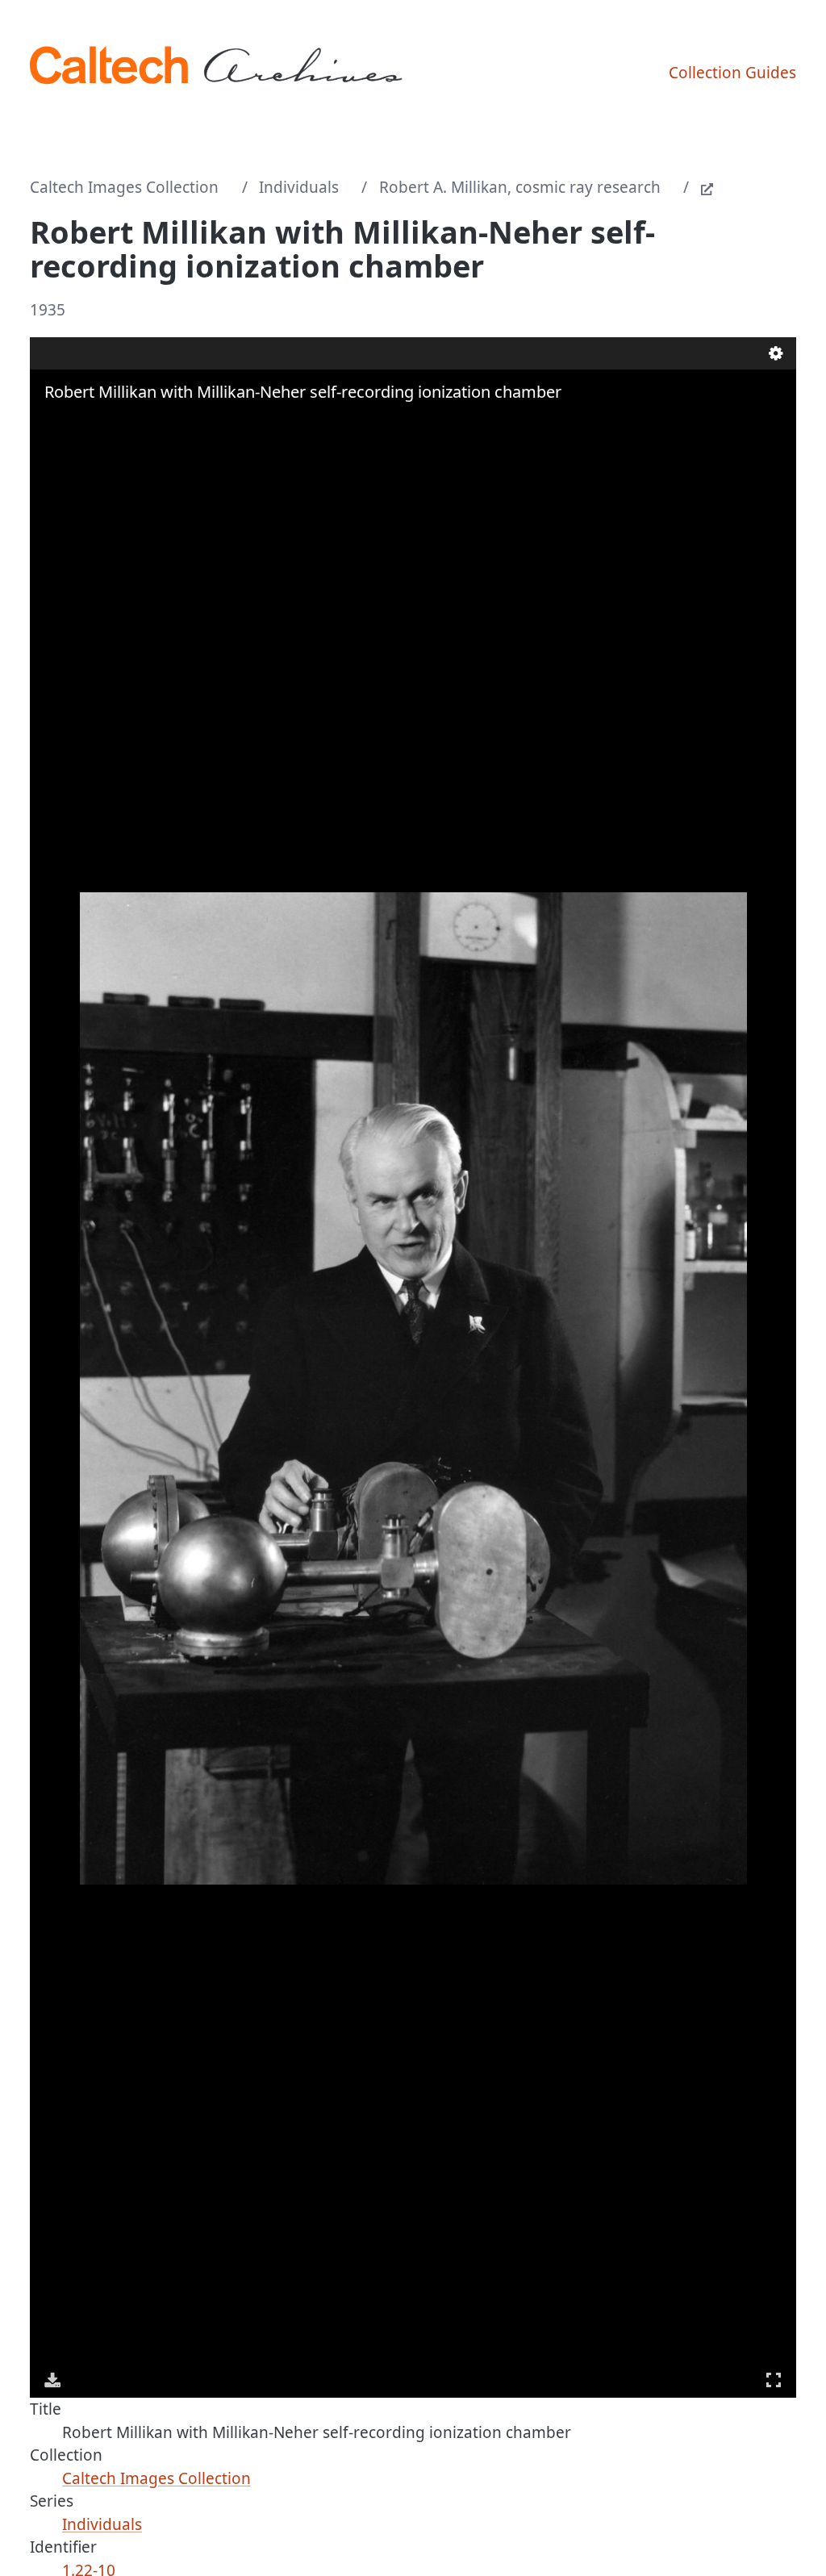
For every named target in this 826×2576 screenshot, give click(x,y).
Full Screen (774, 2380)
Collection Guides (732, 73)
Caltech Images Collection (124, 187)
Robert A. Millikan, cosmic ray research (520, 187)
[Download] (52, 2380)
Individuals (299, 187)
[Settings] (776, 353)
